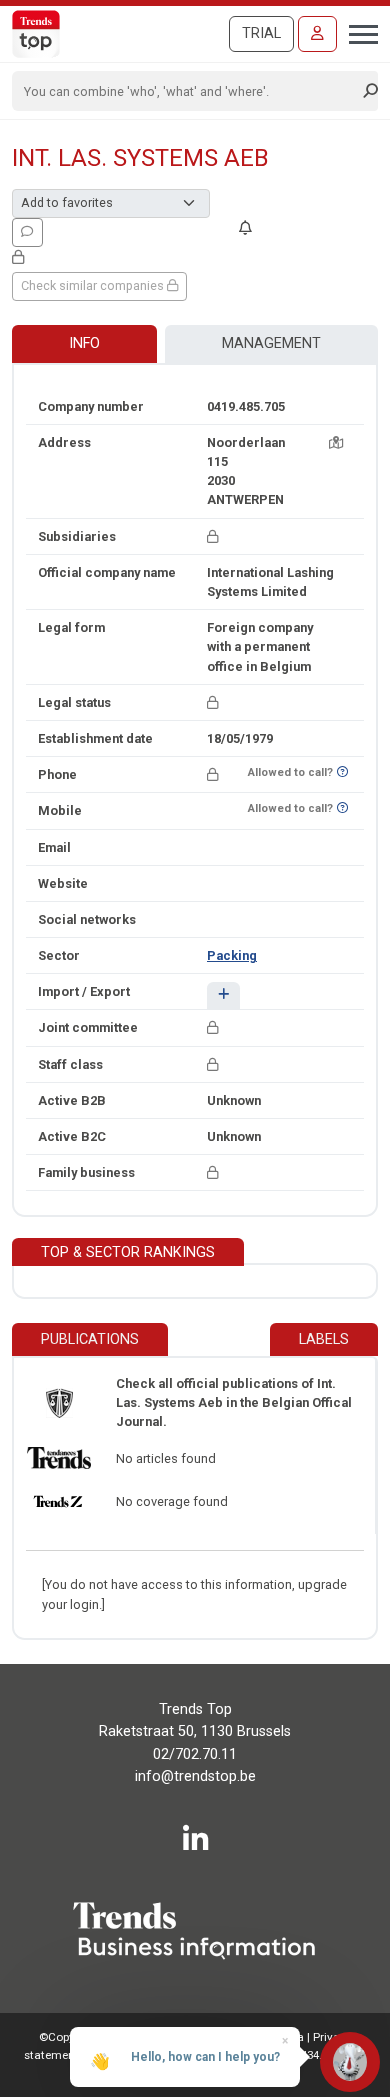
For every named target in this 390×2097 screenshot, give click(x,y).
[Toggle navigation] (357, 32)
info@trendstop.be (195, 1776)
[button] (223, 995)
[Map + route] (336, 442)
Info (84, 343)
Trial (261, 33)
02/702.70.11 (195, 1754)
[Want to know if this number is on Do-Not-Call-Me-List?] (342, 772)
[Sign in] (317, 34)
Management (271, 343)
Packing (232, 955)
